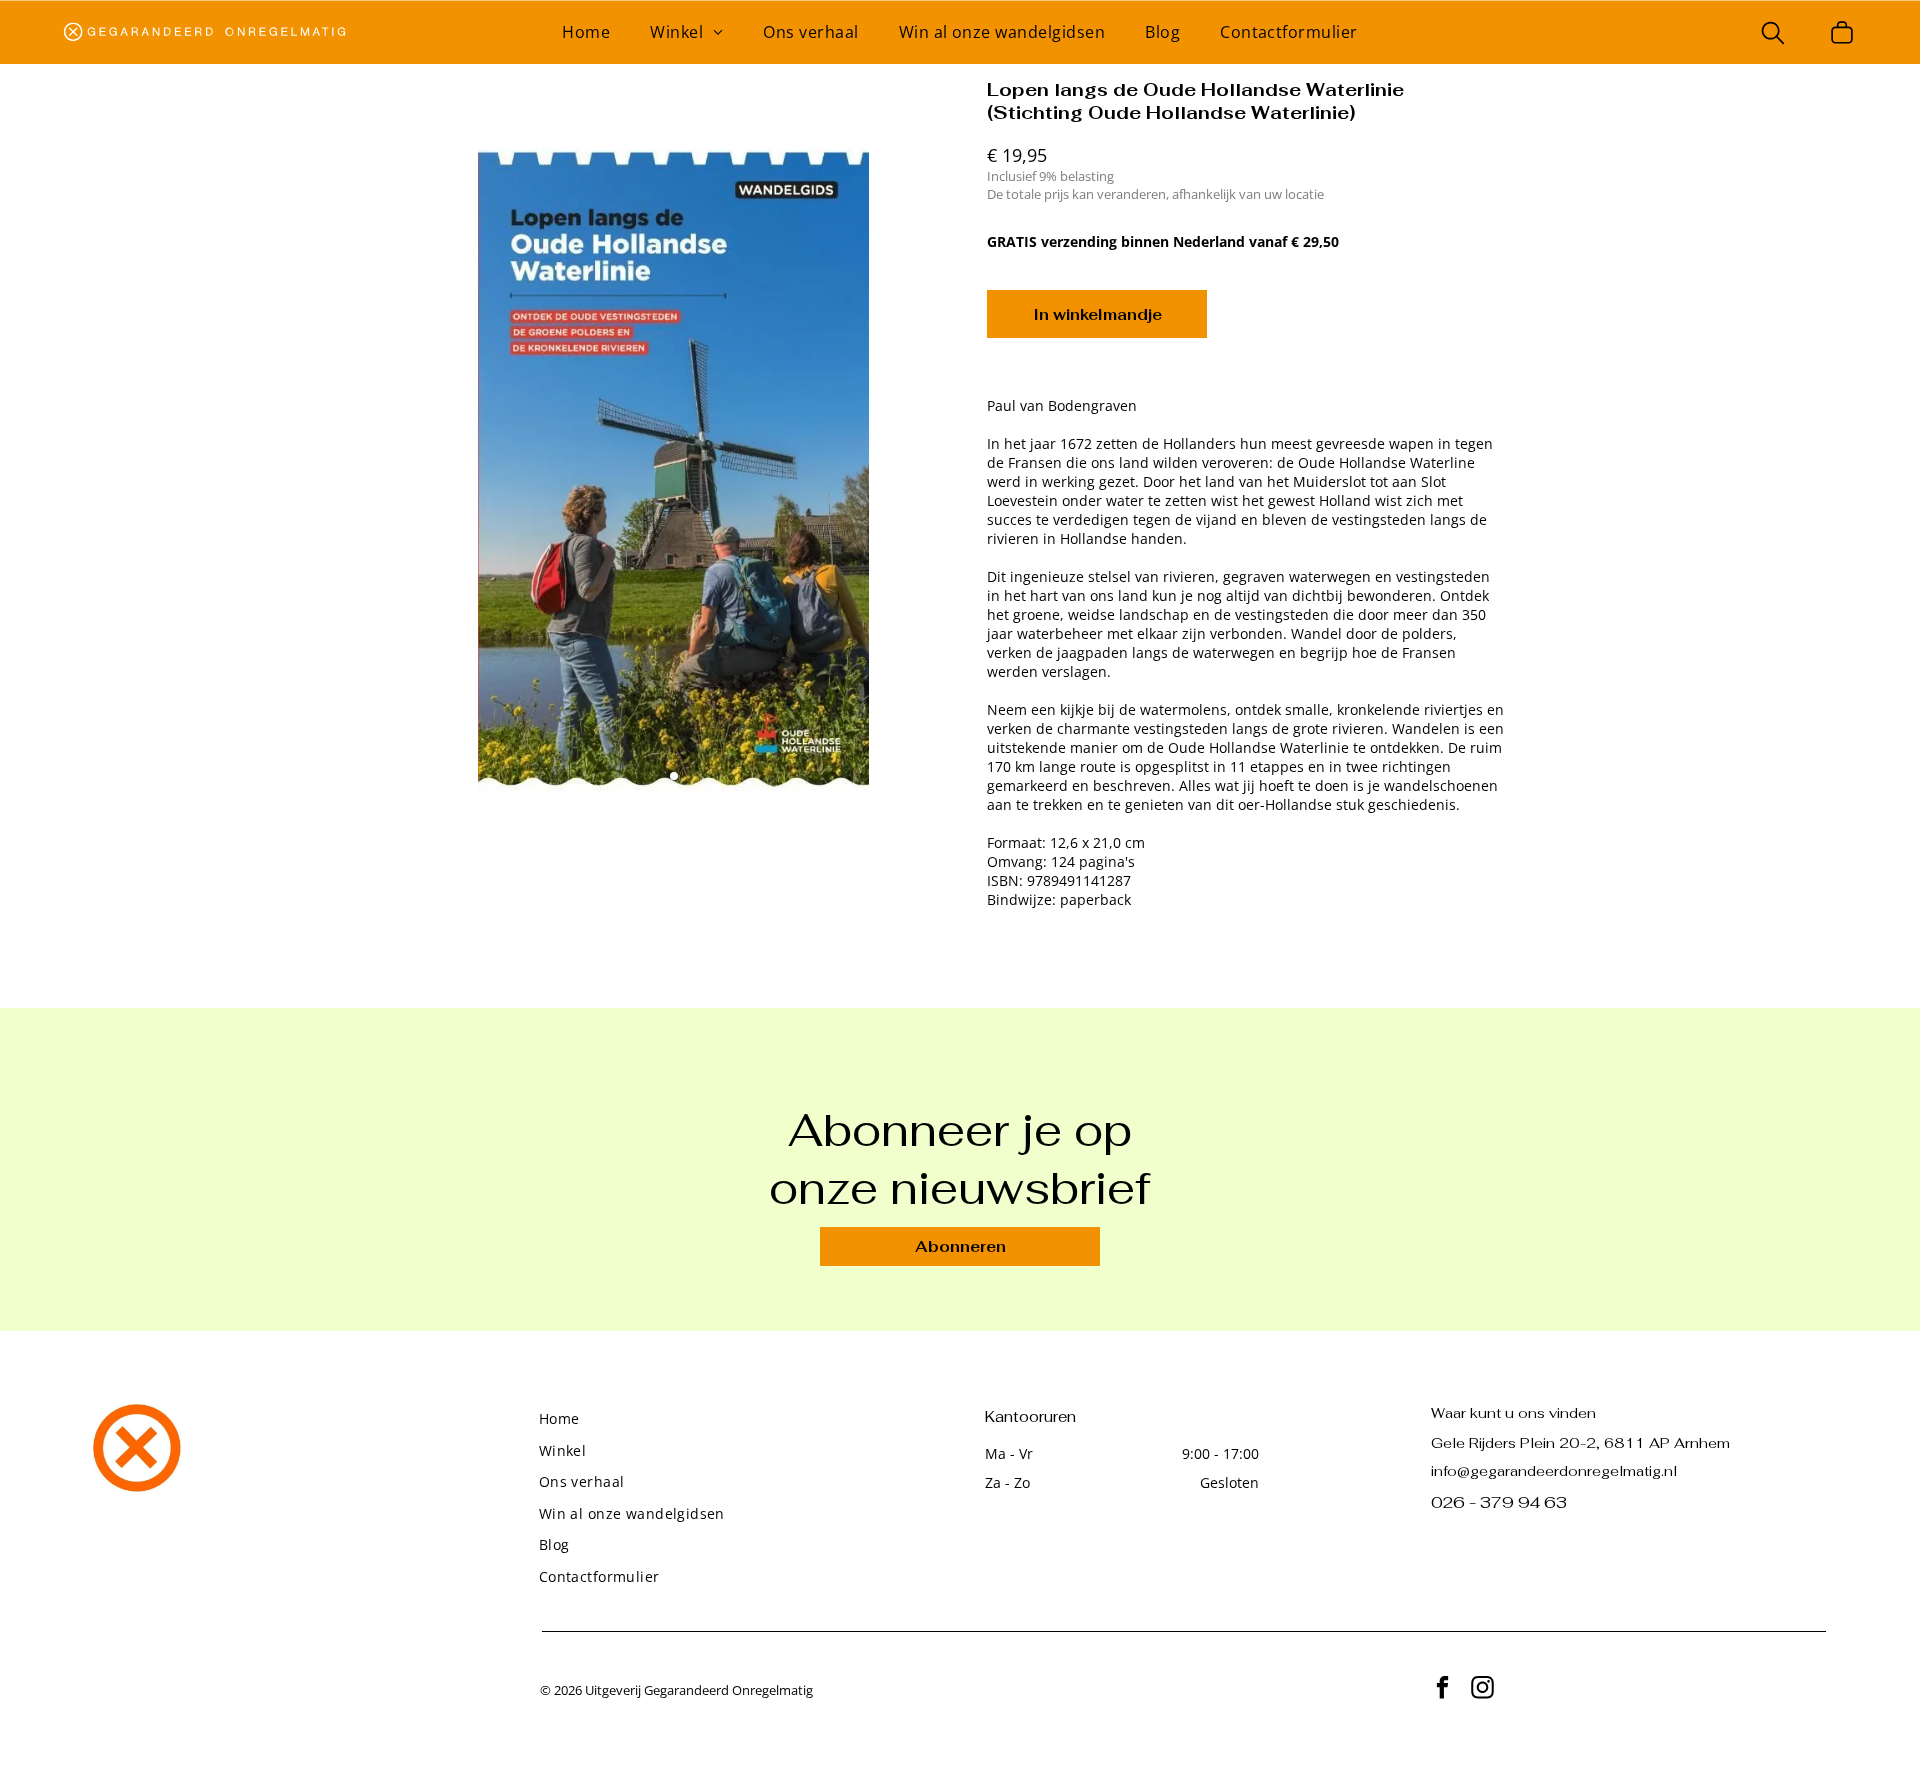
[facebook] (1442, 1690)
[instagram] (1482, 1690)
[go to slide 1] (674, 776)
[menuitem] (586, 32)
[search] (1773, 35)
